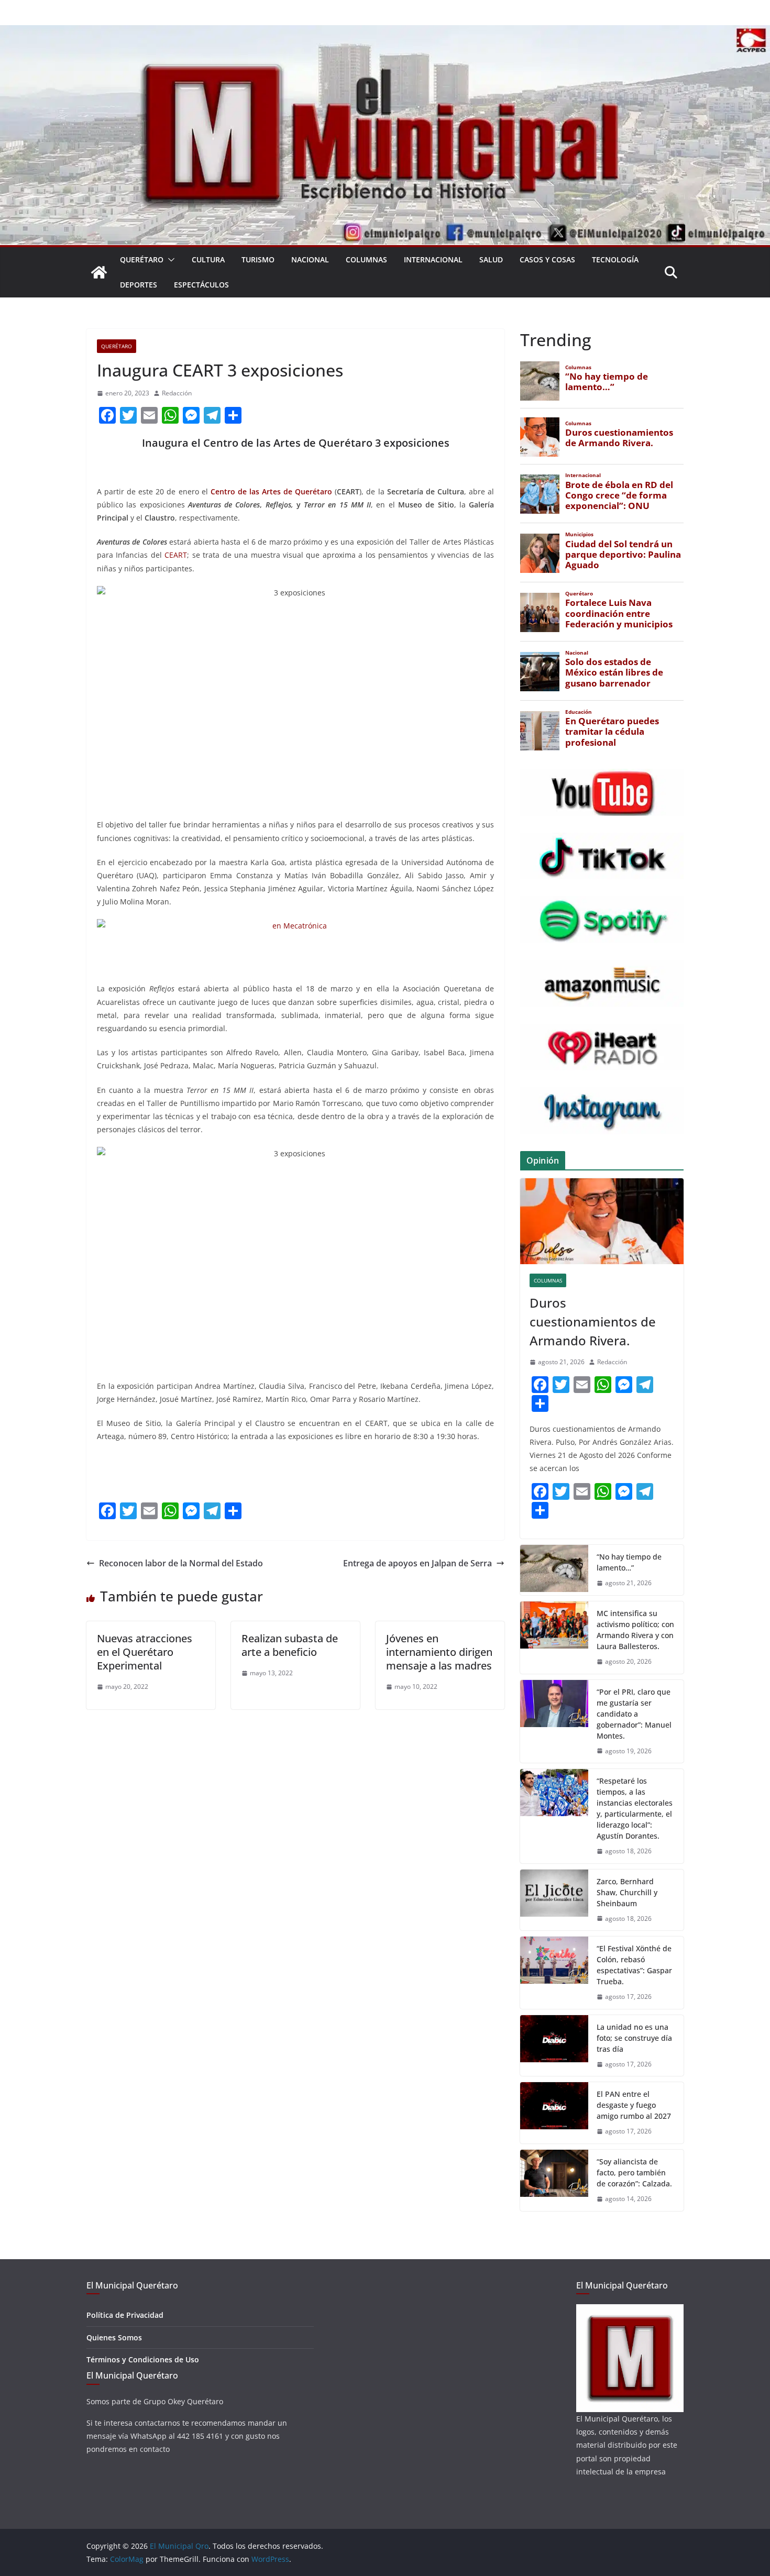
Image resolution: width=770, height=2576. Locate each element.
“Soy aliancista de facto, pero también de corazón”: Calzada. (634, 2173)
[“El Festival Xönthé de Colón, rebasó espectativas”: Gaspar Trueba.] (554, 1973)
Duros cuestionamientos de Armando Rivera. (593, 1322)
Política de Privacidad (125, 2315)
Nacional (310, 259)
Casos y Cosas (547, 259)
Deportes (139, 285)
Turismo (258, 259)
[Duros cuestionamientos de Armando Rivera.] (602, 1221)
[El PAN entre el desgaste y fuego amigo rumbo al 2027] (554, 2113)
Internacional (433, 259)
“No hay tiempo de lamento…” (629, 1562)
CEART (176, 555)
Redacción (177, 393)
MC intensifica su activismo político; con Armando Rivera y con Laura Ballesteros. (635, 1630)
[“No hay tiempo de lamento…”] (554, 1570)
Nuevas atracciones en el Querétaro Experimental (145, 1652)
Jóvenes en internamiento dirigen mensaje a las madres (439, 1652)
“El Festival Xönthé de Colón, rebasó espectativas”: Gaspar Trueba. (634, 1965)
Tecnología (615, 259)
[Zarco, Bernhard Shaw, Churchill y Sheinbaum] (554, 1900)
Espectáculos (201, 285)
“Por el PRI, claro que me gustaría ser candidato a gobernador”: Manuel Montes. (634, 1714)
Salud (491, 259)
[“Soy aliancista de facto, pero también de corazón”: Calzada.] (554, 2180)
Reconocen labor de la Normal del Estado (181, 1563)
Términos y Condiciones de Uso (143, 2359)
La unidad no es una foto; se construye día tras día (634, 2038)
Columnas (366, 259)
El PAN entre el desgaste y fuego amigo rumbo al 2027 (634, 2105)
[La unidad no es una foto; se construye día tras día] (554, 2046)
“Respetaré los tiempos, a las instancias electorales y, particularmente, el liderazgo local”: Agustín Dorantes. (635, 1808)
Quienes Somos (114, 2337)
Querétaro (142, 259)
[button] (169, 260)
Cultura (208, 259)
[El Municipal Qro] (385, 32)
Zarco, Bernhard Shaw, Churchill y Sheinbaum (627, 1892)
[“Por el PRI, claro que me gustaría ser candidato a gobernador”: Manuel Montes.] (554, 1722)
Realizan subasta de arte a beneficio (290, 1645)
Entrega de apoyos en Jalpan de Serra (417, 1563)
